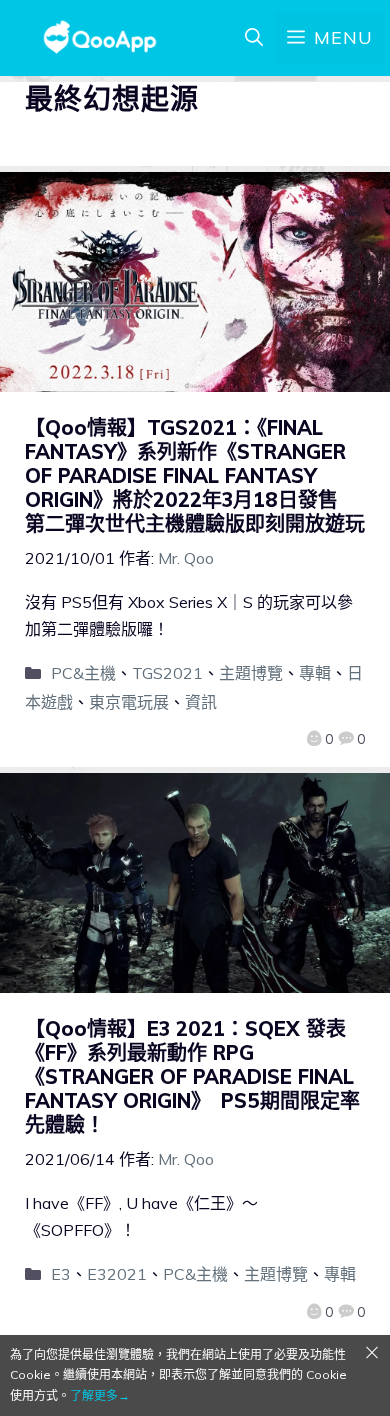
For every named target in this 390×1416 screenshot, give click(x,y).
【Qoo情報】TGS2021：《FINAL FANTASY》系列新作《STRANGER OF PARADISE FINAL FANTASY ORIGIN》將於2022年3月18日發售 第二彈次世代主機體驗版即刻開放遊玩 (195, 475)
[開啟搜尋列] (254, 38)
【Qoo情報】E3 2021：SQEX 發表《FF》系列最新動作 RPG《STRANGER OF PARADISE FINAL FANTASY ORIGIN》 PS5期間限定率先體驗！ (192, 1076)
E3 (61, 1274)
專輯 (315, 673)
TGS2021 (167, 673)
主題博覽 (251, 673)
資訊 (201, 702)
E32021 (117, 1274)
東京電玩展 (129, 702)
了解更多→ (100, 1395)
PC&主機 (83, 673)
